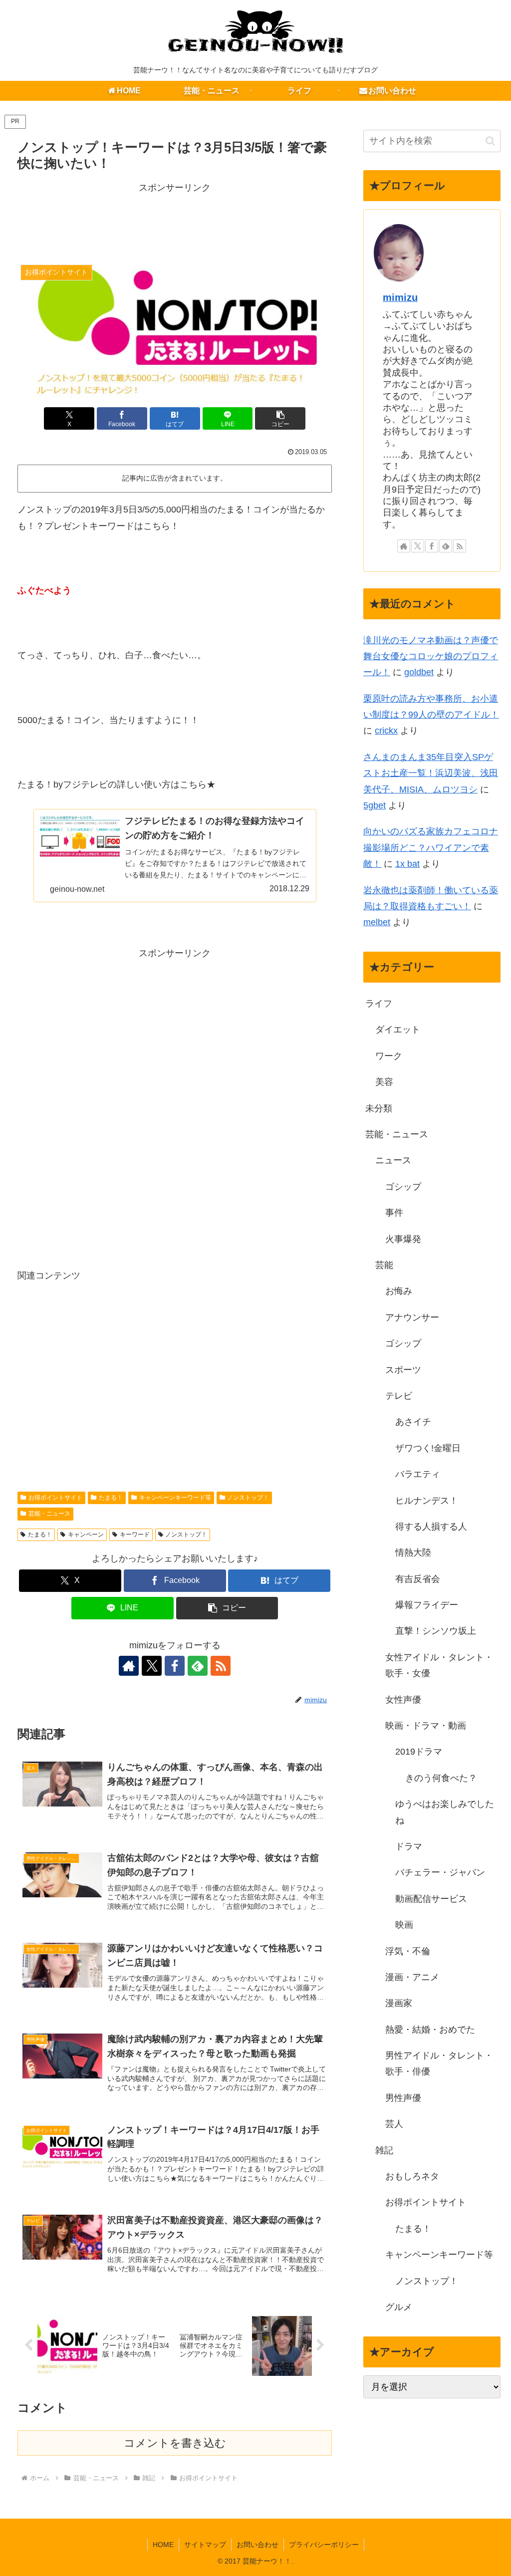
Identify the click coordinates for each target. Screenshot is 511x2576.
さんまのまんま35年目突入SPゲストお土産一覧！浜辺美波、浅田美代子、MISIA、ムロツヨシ (431, 773)
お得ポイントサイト (55, 1498)
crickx (386, 731)
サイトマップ (205, 2545)
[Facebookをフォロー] (175, 1666)
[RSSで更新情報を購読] (221, 1666)
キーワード (135, 1535)
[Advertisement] (175, 221)
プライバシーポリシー (324, 2545)
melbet (377, 922)
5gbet (375, 805)
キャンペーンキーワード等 (175, 1498)
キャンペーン (86, 1535)
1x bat (407, 864)
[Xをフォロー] (152, 1666)
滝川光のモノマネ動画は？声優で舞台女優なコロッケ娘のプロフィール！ (431, 656)
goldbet (419, 672)
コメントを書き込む (175, 2443)
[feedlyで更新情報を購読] (198, 1666)
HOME (163, 2545)
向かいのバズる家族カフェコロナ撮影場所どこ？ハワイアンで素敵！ (431, 848)
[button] (280, 418)
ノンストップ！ (248, 1498)
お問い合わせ (257, 2545)
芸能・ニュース (49, 1514)
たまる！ (111, 1498)
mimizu (400, 297)
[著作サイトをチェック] (129, 1666)
